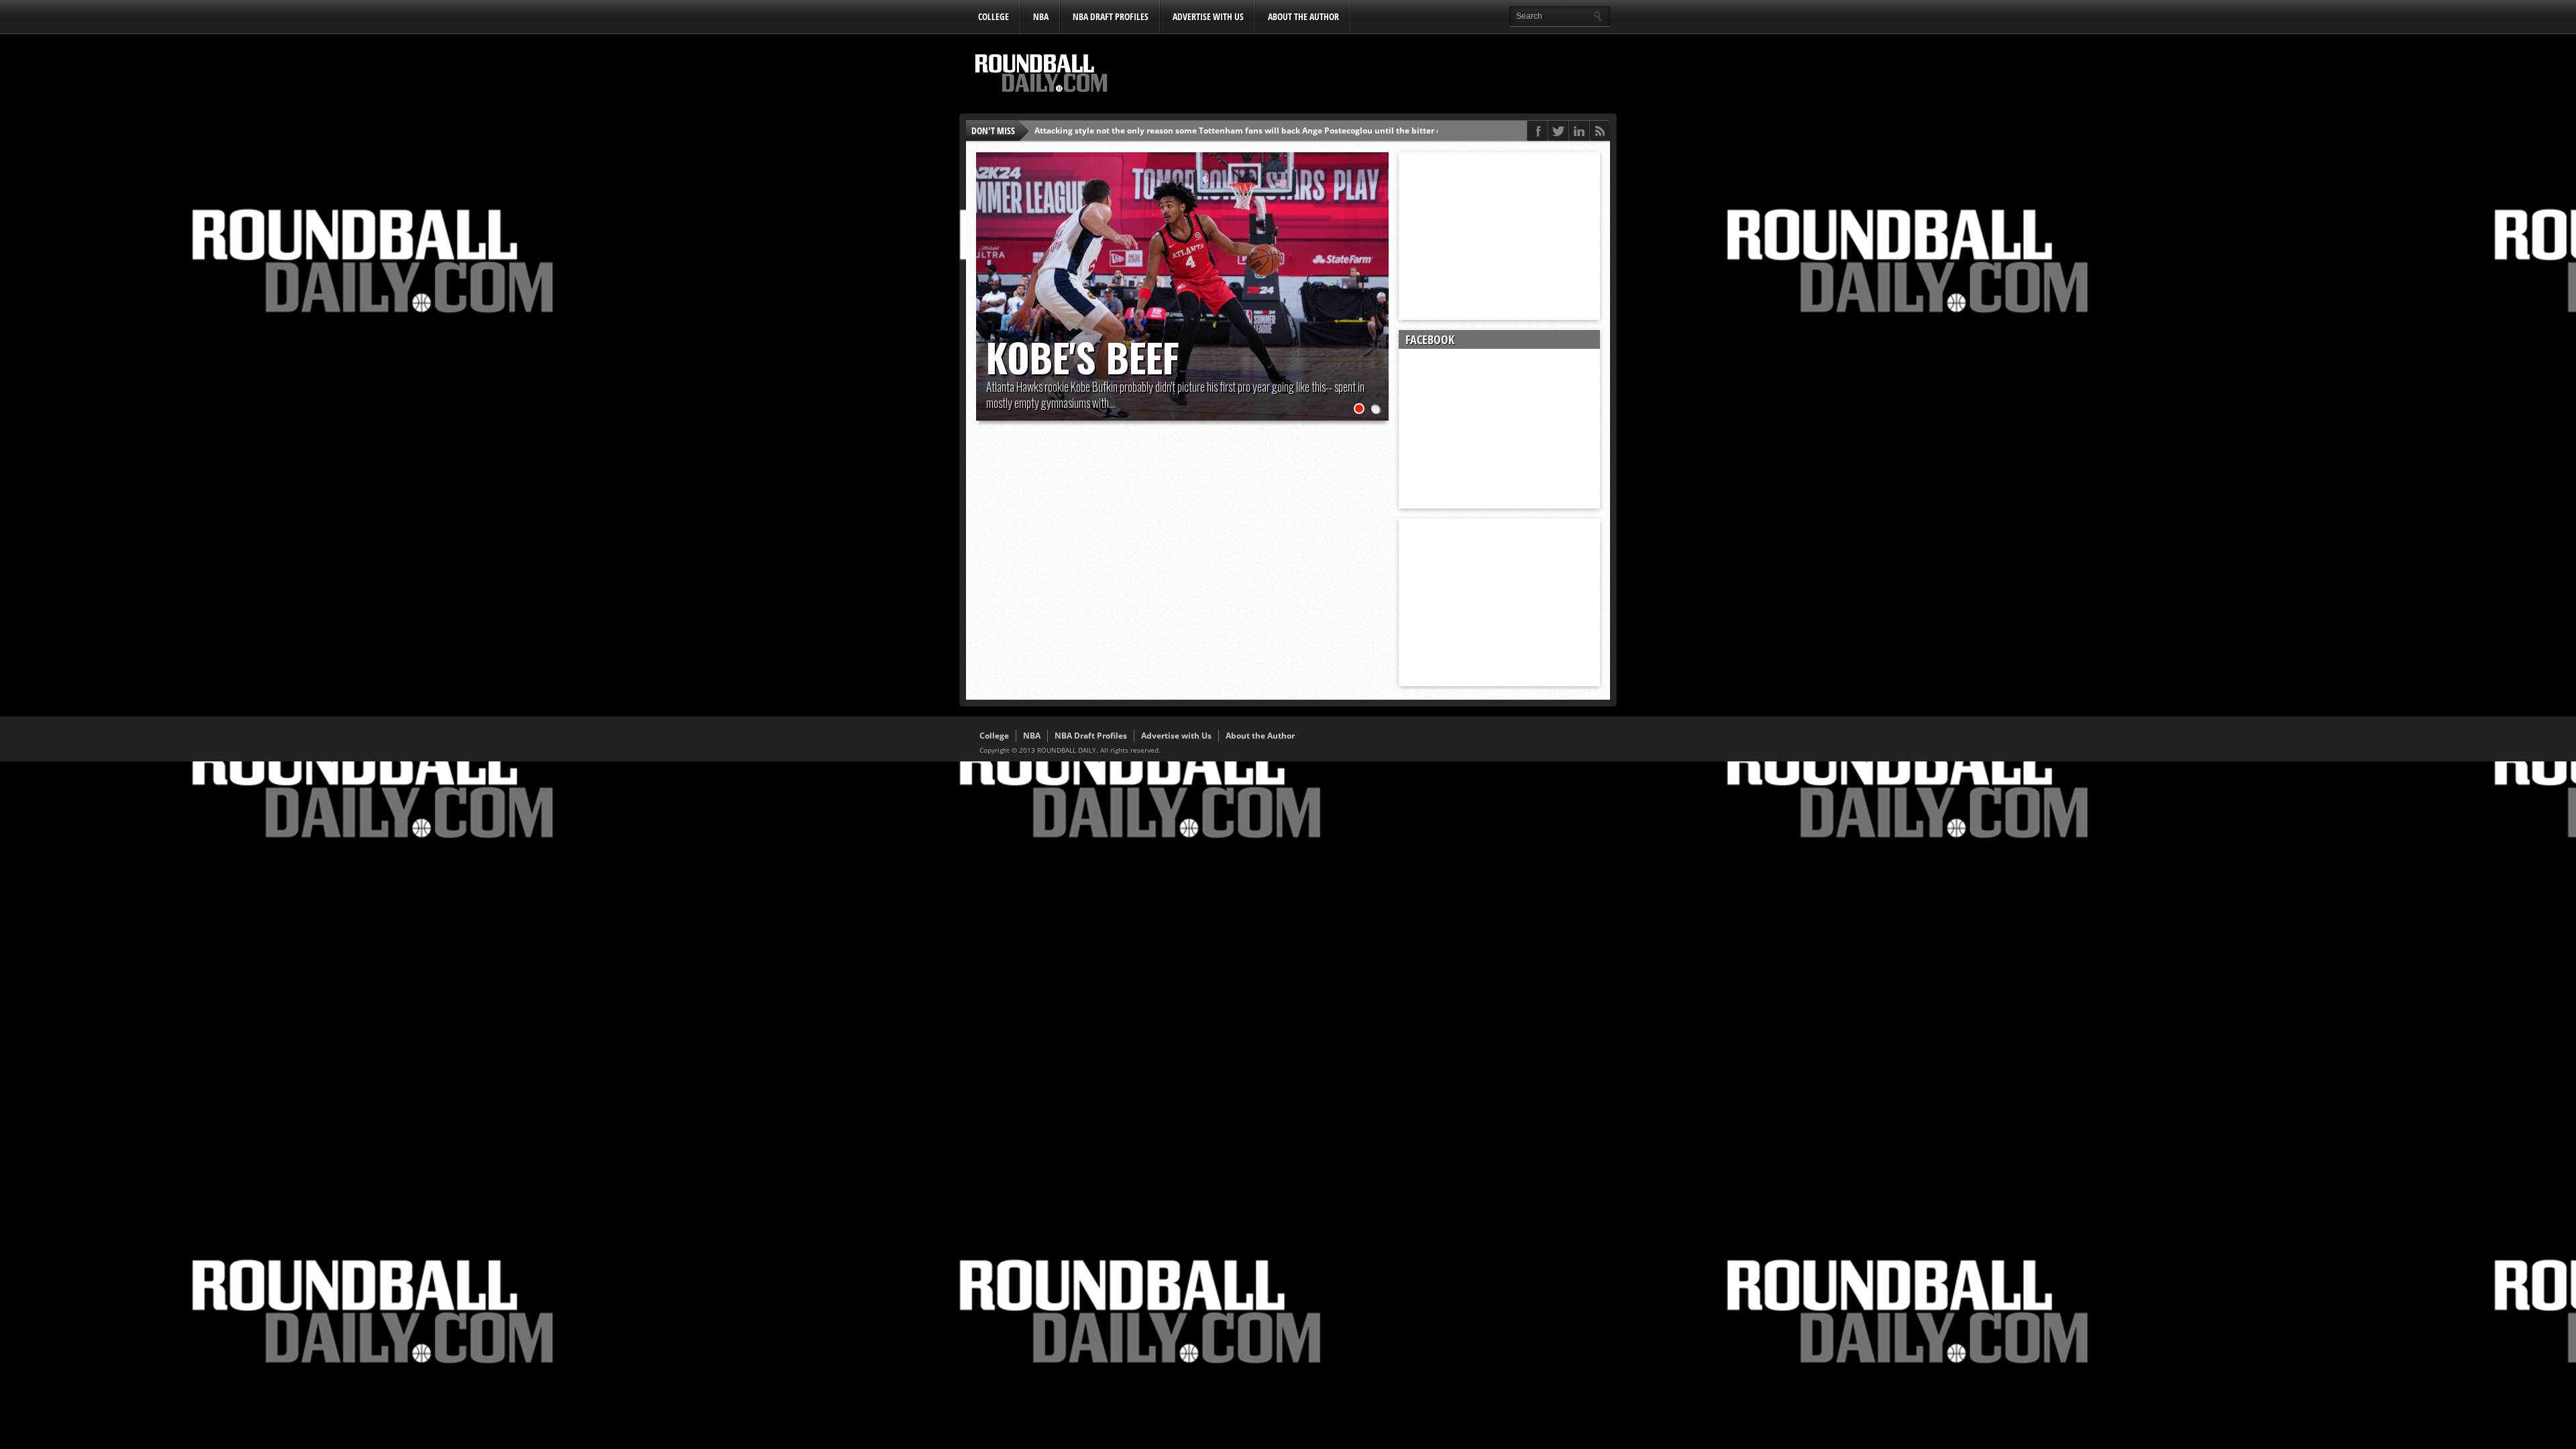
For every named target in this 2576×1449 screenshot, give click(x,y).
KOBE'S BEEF (1083, 357)
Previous (989, 273)
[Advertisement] (1365, 74)
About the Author (1303, 16)
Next (1375, 273)
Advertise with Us (1208, 16)
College (994, 16)
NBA (1041, 16)
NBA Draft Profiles (1111, 16)
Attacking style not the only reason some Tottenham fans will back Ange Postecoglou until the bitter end (1243, 130)
